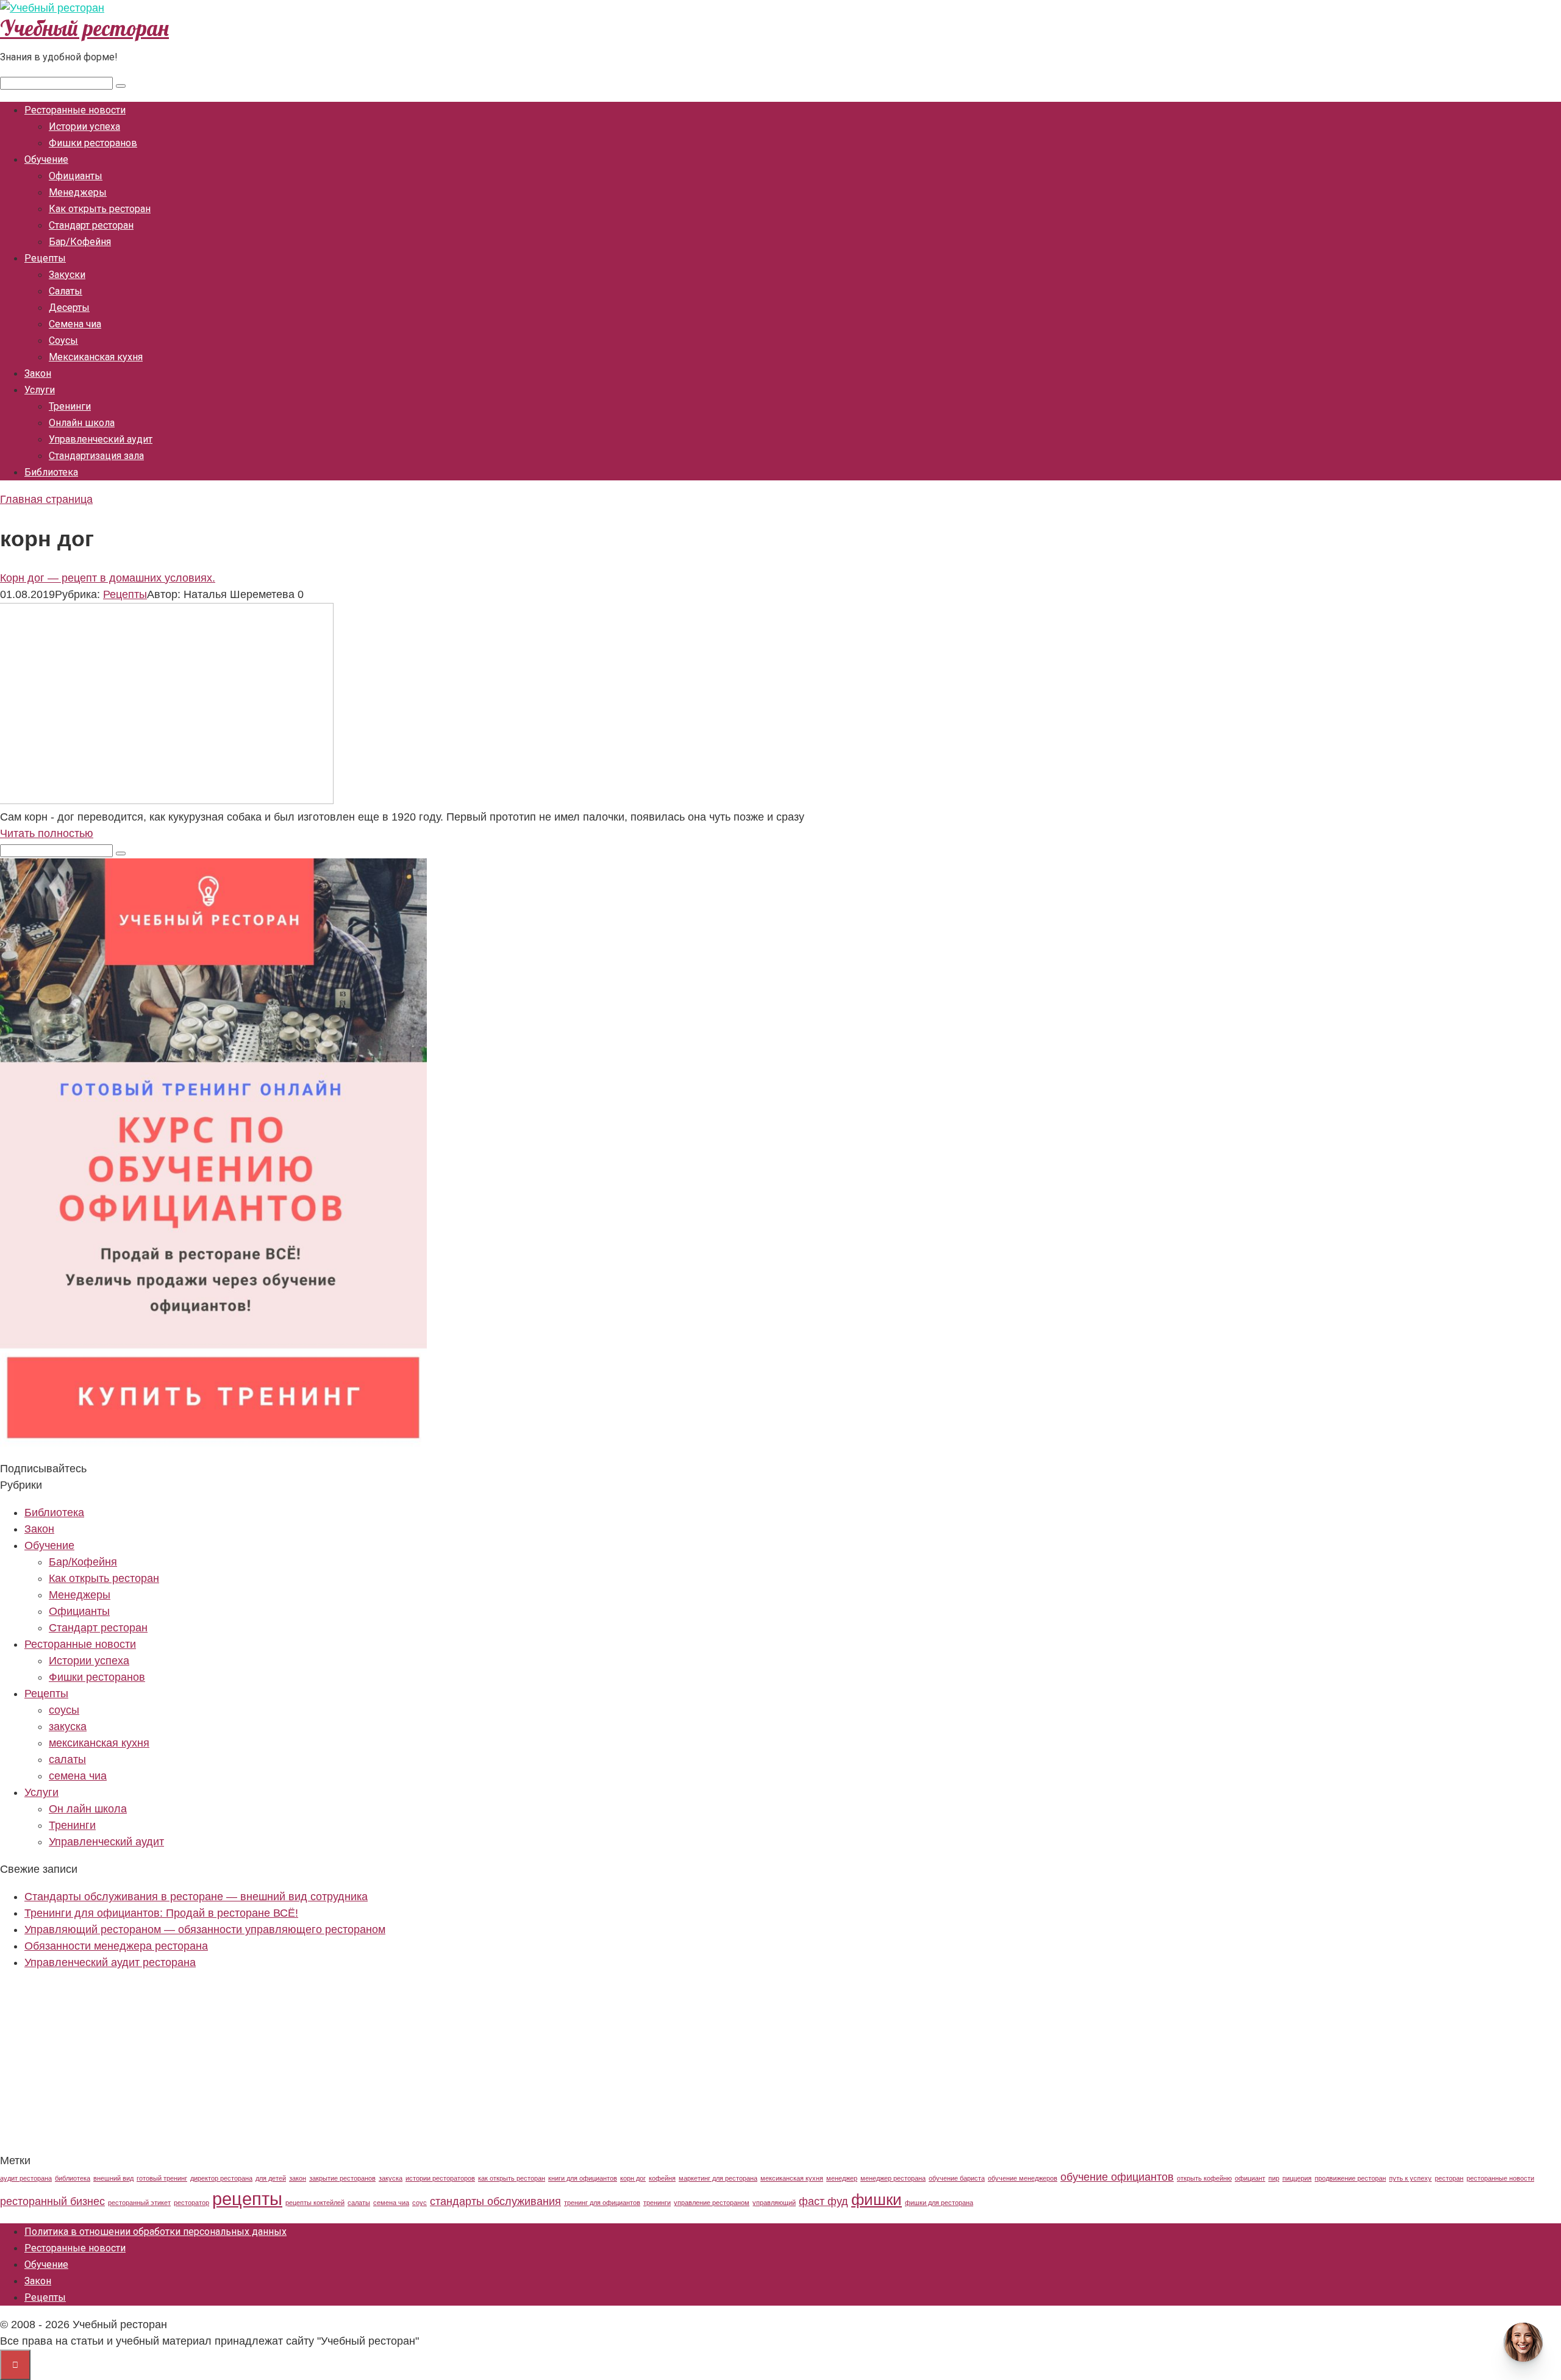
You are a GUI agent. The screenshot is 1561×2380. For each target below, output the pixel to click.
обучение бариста (957, 2178)
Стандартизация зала (96, 456)
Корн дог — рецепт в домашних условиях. (108, 578)
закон (298, 2178)
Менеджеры (78, 192)
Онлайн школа (82, 423)
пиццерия (1297, 2178)
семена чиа (78, 1776)
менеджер (842, 2178)
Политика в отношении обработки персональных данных (155, 2232)
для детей (271, 2178)
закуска (68, 1726)
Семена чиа (75, 324)
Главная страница (46, 499)
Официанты (76, 176)
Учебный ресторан (84, 28)
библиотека (73, 2178)
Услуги (40, 390)
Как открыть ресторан (100, 209)
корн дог (633, 2178)
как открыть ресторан (512, 2178)
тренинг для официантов (602, 2203)
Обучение (46, 159)
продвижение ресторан (1350, 2178)
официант (1250, 2178)
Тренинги (70, 406)
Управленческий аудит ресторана (110, 1962)
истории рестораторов (440, 2178)
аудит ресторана (26, 2178)
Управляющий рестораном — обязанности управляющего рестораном (205, 1929)
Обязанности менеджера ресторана (116, 1946)
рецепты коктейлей (315, 2203)
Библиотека (51, 472)
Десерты (69, 308)
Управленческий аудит (101, 439)
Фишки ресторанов (93, 143)
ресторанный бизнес (52, 2201)
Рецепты (45, 258)
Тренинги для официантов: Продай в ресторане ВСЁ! (161, 1913)
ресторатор (191, 2203)
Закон (38, 373)
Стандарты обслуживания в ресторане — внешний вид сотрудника (196, 1897)
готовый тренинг (162, 2178)
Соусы (63, 340)
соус (420, 2203)
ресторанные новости (1500, 2178)
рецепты (247, 2199)
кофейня (662, 2178)
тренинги (657, 2203)
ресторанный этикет (139, 2203)
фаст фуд (823, 2201)
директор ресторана (221, 2178)
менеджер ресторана (893, 2178)
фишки (877, 2200)
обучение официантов (1117, 2177)
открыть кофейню (1204, 2178)
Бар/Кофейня (80, 242)
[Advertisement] (366, 2067)
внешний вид (113, 2178)
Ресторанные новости (75, 110)
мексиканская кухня (99, 1743)
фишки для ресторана (939, 2203)
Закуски (67, 275)
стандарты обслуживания (495, 2201)
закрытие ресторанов (342, 2178)
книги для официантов (583, 2178)
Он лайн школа (88, 1809)
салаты (67, 1759)
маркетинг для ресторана (718, 2178)
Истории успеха (84, 126)
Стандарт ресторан (91, 225)
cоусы (64, 1710)
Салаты (66, 291)
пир (1274, 2178)
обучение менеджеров (1023, 2178)
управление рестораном (712, 2203)
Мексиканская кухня (96, 357)
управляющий (774, 2203)
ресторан (1449, 2178)
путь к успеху (1410, 2178)
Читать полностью (47, 833)
